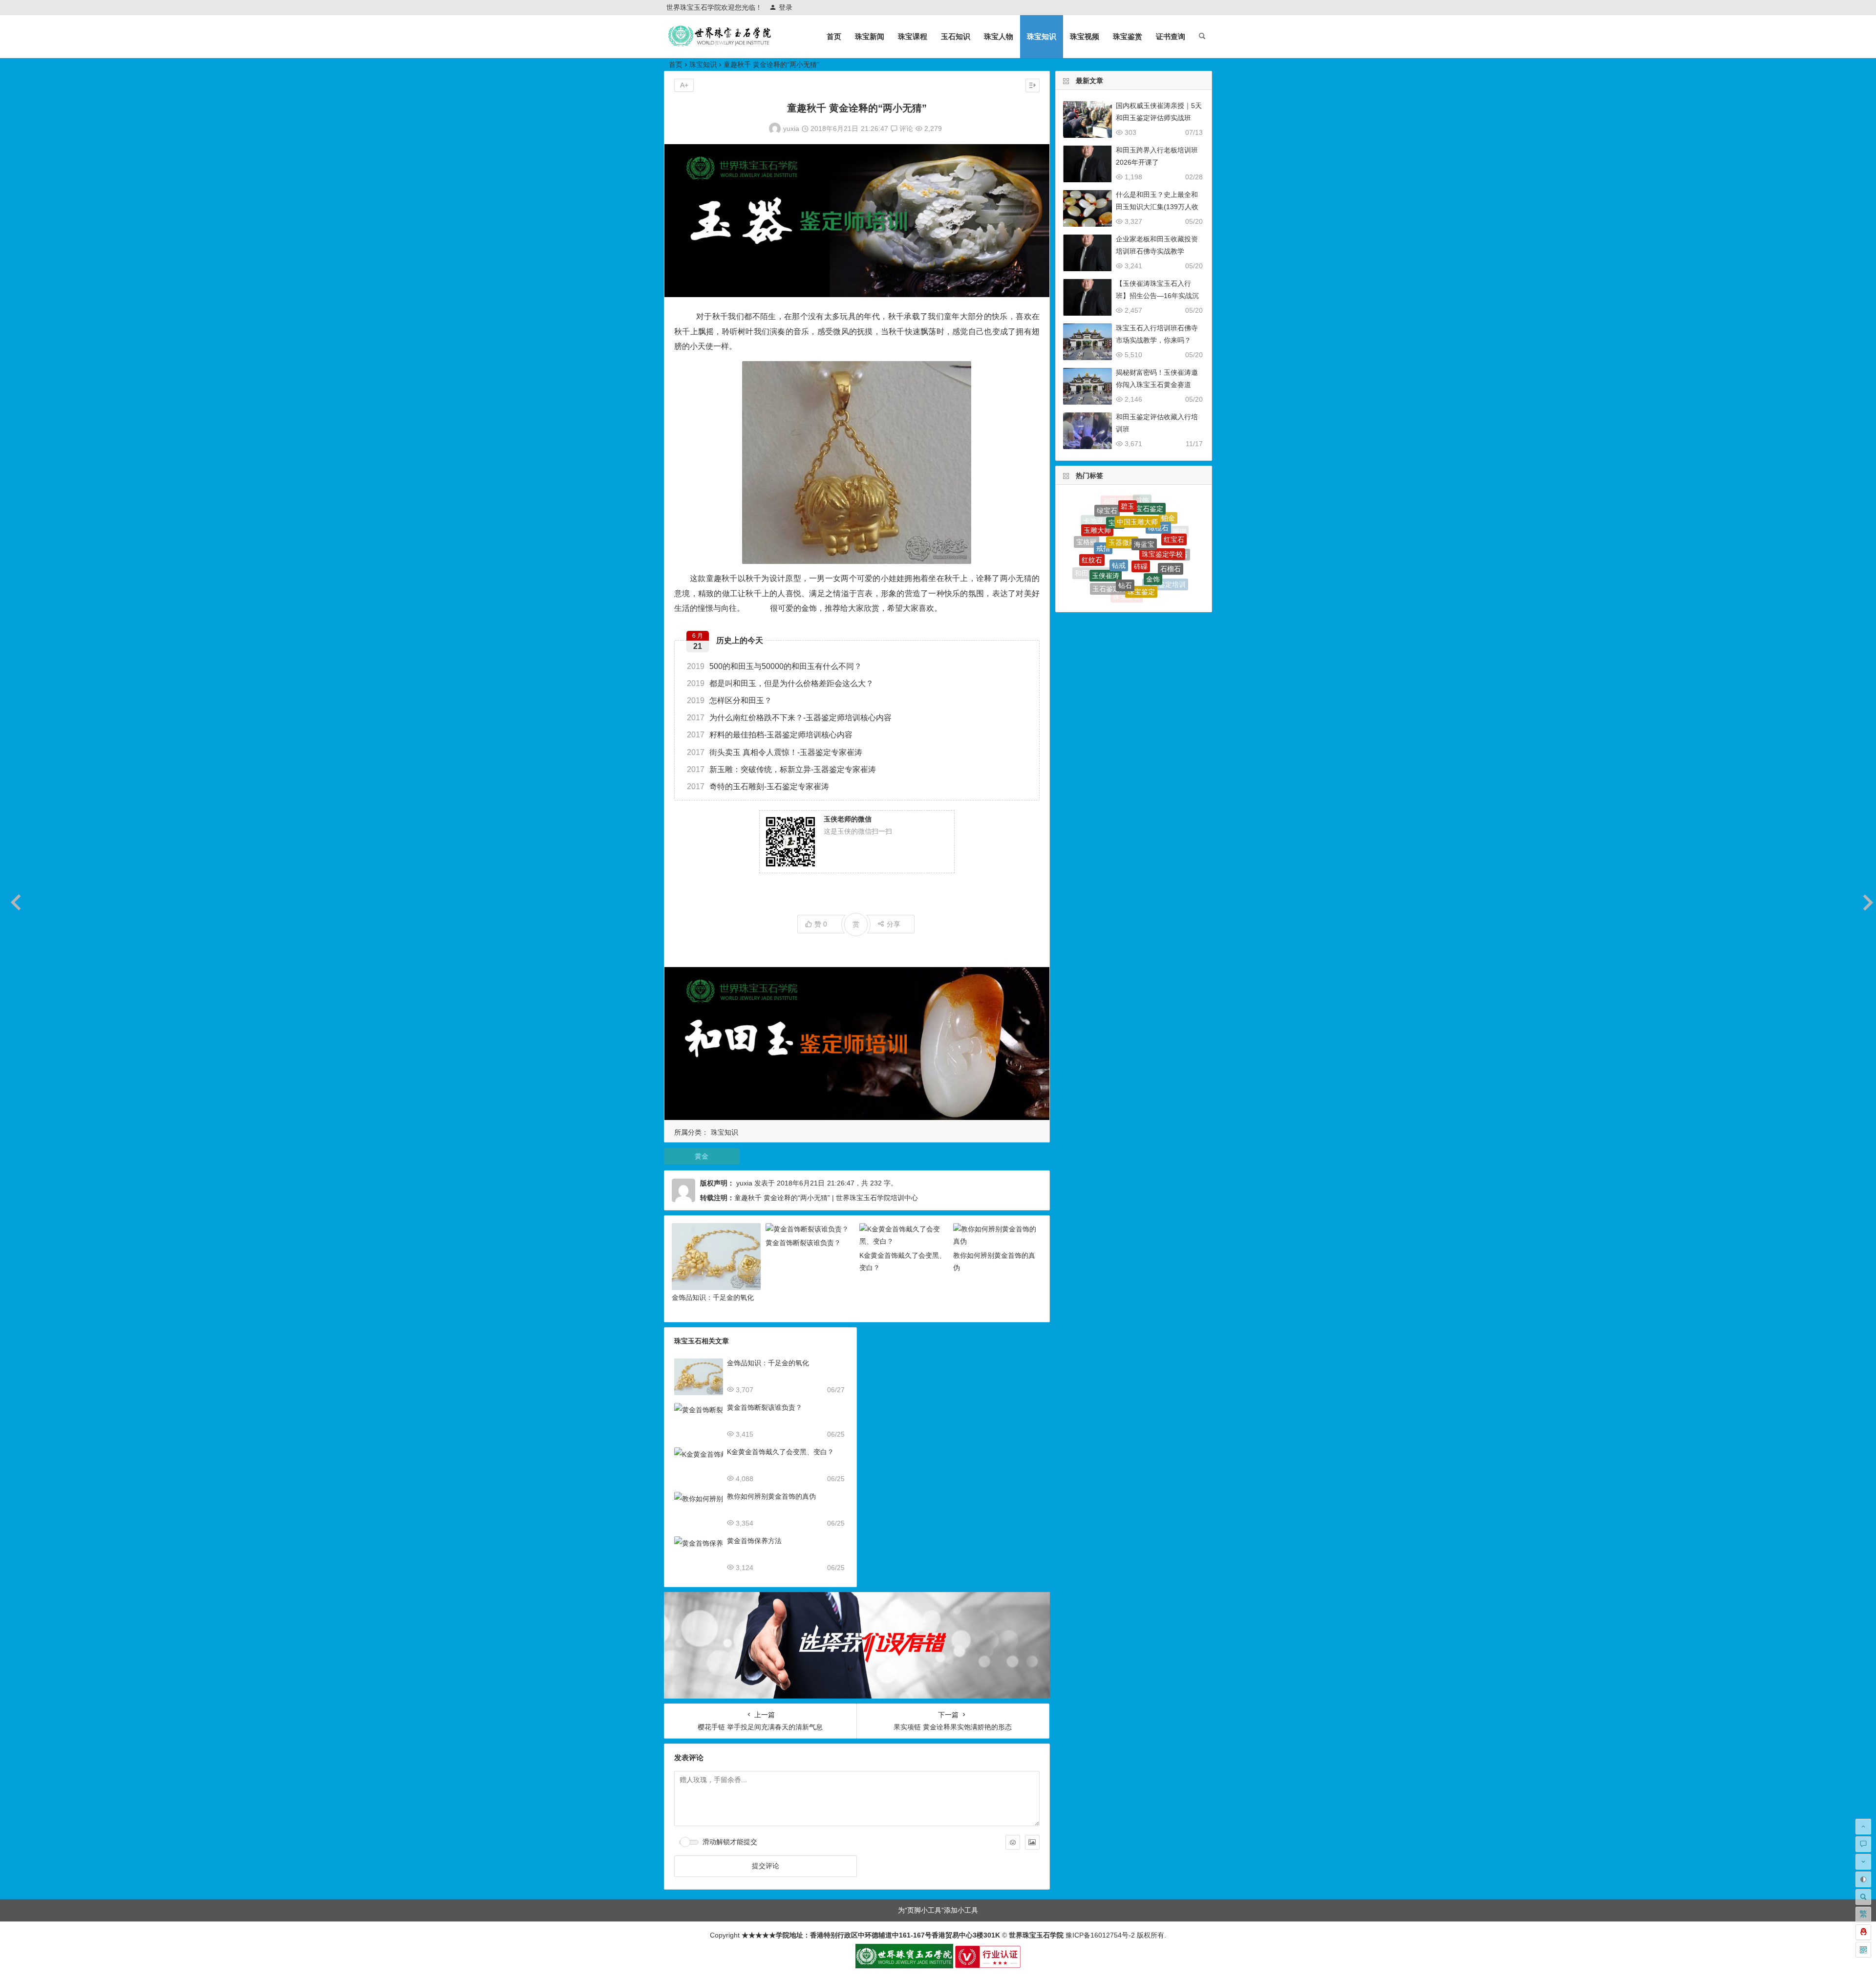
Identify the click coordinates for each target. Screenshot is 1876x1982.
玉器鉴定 (1112, 576)
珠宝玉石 (1127, 537)
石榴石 (1171, 519)
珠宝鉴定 (1141, 518)
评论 (905, 129)
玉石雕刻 (1155, 578)
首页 (834, 36)
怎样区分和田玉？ (729, 700)
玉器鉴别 (1144, 560)
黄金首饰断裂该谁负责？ (803, 1243)
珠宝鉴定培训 (1165, 531)
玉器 (1177, 547)
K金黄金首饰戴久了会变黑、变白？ (780, 1452)
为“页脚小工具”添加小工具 (938, 1910)
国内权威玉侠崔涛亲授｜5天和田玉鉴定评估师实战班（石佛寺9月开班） (1159, 118)
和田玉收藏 (1092, 538)
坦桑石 (1122, 558)
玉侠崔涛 (1106, 514)
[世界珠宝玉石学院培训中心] (720, 44)
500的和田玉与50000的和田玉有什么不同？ (774, 666)
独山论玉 (1181, 560)
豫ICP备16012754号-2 (1099, 1935)
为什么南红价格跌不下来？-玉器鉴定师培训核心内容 (789, 718)
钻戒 (1119, 502)
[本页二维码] (1863, 1950)
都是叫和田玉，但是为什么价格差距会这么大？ (780, 683)
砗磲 (1141, 500)
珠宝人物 (999, 36)
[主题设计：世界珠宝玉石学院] (904, 1966)
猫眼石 (1164, 556)
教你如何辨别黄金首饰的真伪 (771, 1496)
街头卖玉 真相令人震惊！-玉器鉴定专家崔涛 (775, 752)
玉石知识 (956, 36)
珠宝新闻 (870, 36)
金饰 (1153, 509)
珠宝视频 (1085, 36)
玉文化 (1134, 580)
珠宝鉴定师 (1103, 550)
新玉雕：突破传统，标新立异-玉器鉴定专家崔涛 (781, 769)
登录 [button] (786, 7)
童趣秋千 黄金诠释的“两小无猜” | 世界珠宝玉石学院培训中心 (826, 1198)
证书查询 (1171, 36)
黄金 (702, 1156)
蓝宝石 (1172, 571)
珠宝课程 (913, 36)
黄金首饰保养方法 (754, 1541)
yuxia (791, 129)
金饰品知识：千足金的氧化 (713, 1297)
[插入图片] (1032, 1842)
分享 (894, 924)
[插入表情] (1013, 1842)
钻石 (1125, 510)
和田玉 (1095, 566)
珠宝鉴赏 (1128, 36)
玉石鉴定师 (1109, 527)
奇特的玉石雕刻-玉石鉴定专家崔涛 (758, 786)
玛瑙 (1149, 538)
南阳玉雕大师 (1135, 593)
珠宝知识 (1042, 36)
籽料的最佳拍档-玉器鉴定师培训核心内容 (770, 735)
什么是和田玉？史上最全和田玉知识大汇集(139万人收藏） (1157, 207)
